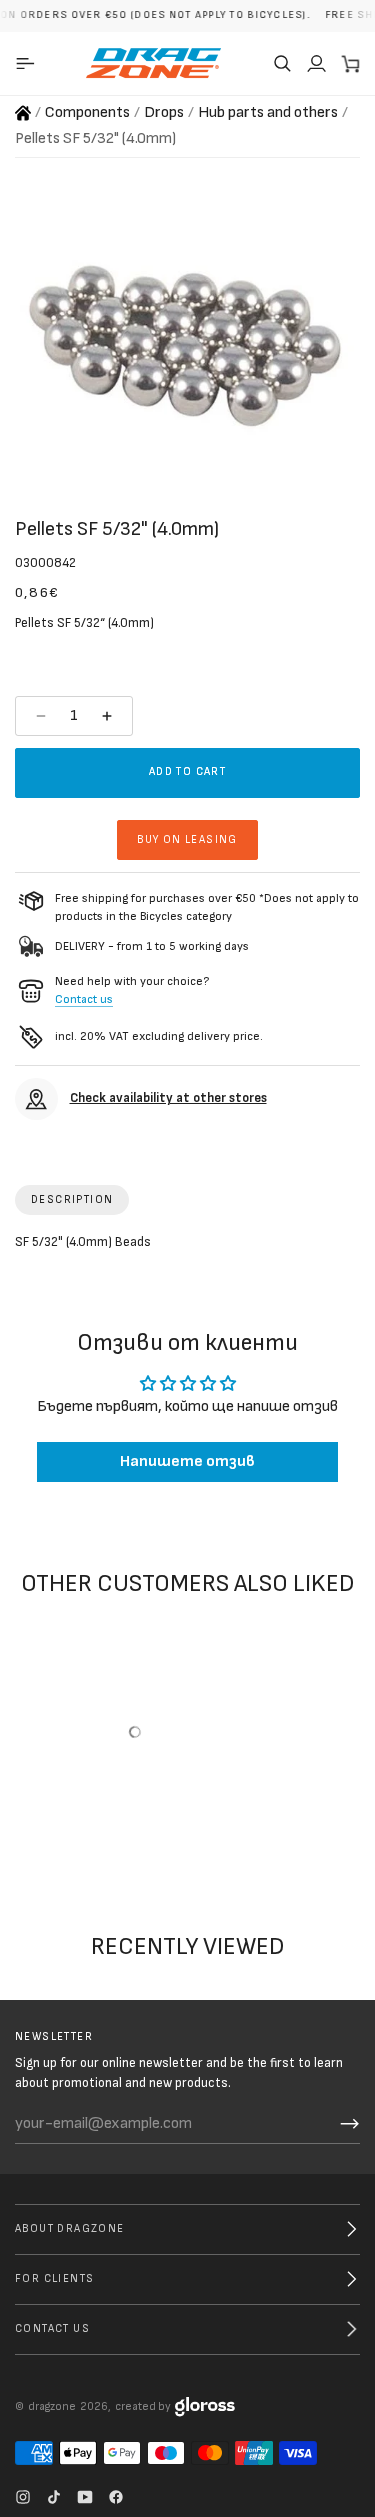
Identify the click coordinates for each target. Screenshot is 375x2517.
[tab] (72, 1200)
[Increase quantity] (109, 716)
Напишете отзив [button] (187, 1461)
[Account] (316, 63)
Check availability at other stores (168, 1098)
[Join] (350, 2124)
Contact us (84, 999)
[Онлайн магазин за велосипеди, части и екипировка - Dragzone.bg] (23, 113)
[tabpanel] (187, 1247)
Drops (164, 112)
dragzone (52, 2406)
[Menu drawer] (28, 63)
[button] (282, 63)
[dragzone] (153, 63)
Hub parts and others (268, 112)
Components (87, 112)
